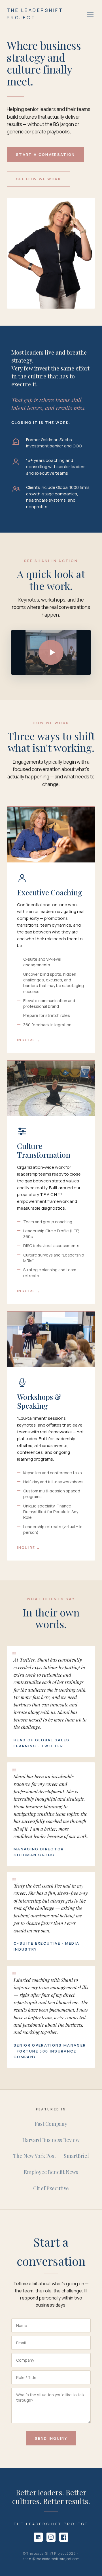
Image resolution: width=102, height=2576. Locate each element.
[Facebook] (64, 2537)
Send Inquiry (51, 2438)
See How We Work (39, 179)
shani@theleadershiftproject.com (51, 2559)
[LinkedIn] (38, 2537)
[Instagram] (51, 2537)
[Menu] (90, 14)
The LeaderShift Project (35, 14)
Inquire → (29, 1040)
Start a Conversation (45, 154)
